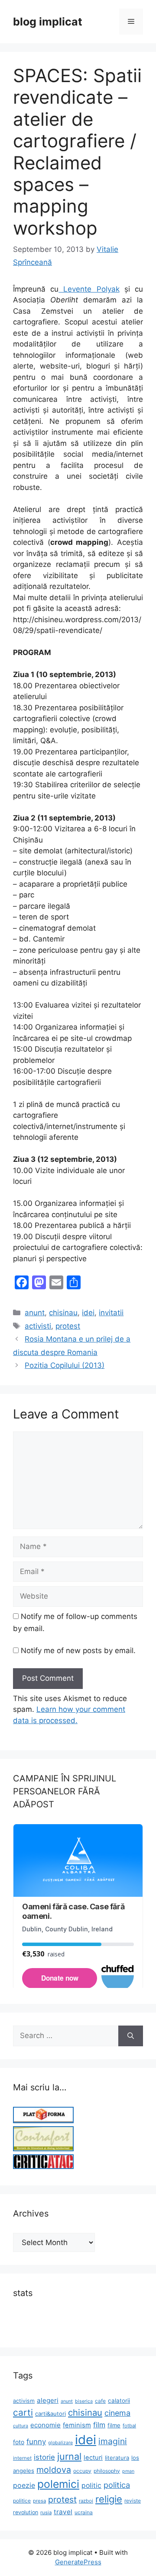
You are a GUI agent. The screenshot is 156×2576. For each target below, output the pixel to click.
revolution (26, 2512)
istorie (44, 2457)
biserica (84, 2401)
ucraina (84, 2512)
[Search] (131, 2036)
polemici (58, 2484)
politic (91, 2485)
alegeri (48, 2400)
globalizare (60, 2443)
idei (88, 1313)
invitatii (111, 1313)
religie (109, 2499)
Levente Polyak (89, 289)
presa (39, 2501)
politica (117, 2485)
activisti (38, 1326)
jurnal (69, 2456)
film (99, 2425)
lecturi (93, 2458)
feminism (77, 2425)
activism (24, 2401)
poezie (24, 2485)
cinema (117, 2413)
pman (128, 2471)
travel (63, 2512)
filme (114, 2425)
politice (22, 2501)
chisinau (63, 1313)
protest (68, 1326)
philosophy (107, 2471)
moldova (54, 2470)
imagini (113, 2441)
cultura (21, 2426)
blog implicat (48, 22)
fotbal (129, 2426)
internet (22, 2458)
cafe (100, 2401)
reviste (133, 2501)
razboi (86, 2501)
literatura (117, 2458)
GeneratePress (78, 2562)
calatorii (119, 2401)
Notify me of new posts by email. (78, 1651)
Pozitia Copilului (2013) (65, 1365)
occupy (82, 2471)
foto (19, 2442)
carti (23, 2412)
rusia (46, 2512)
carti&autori (50, 2414)
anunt (35, 1313)
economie (45, 2425)
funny (36, 2442)
